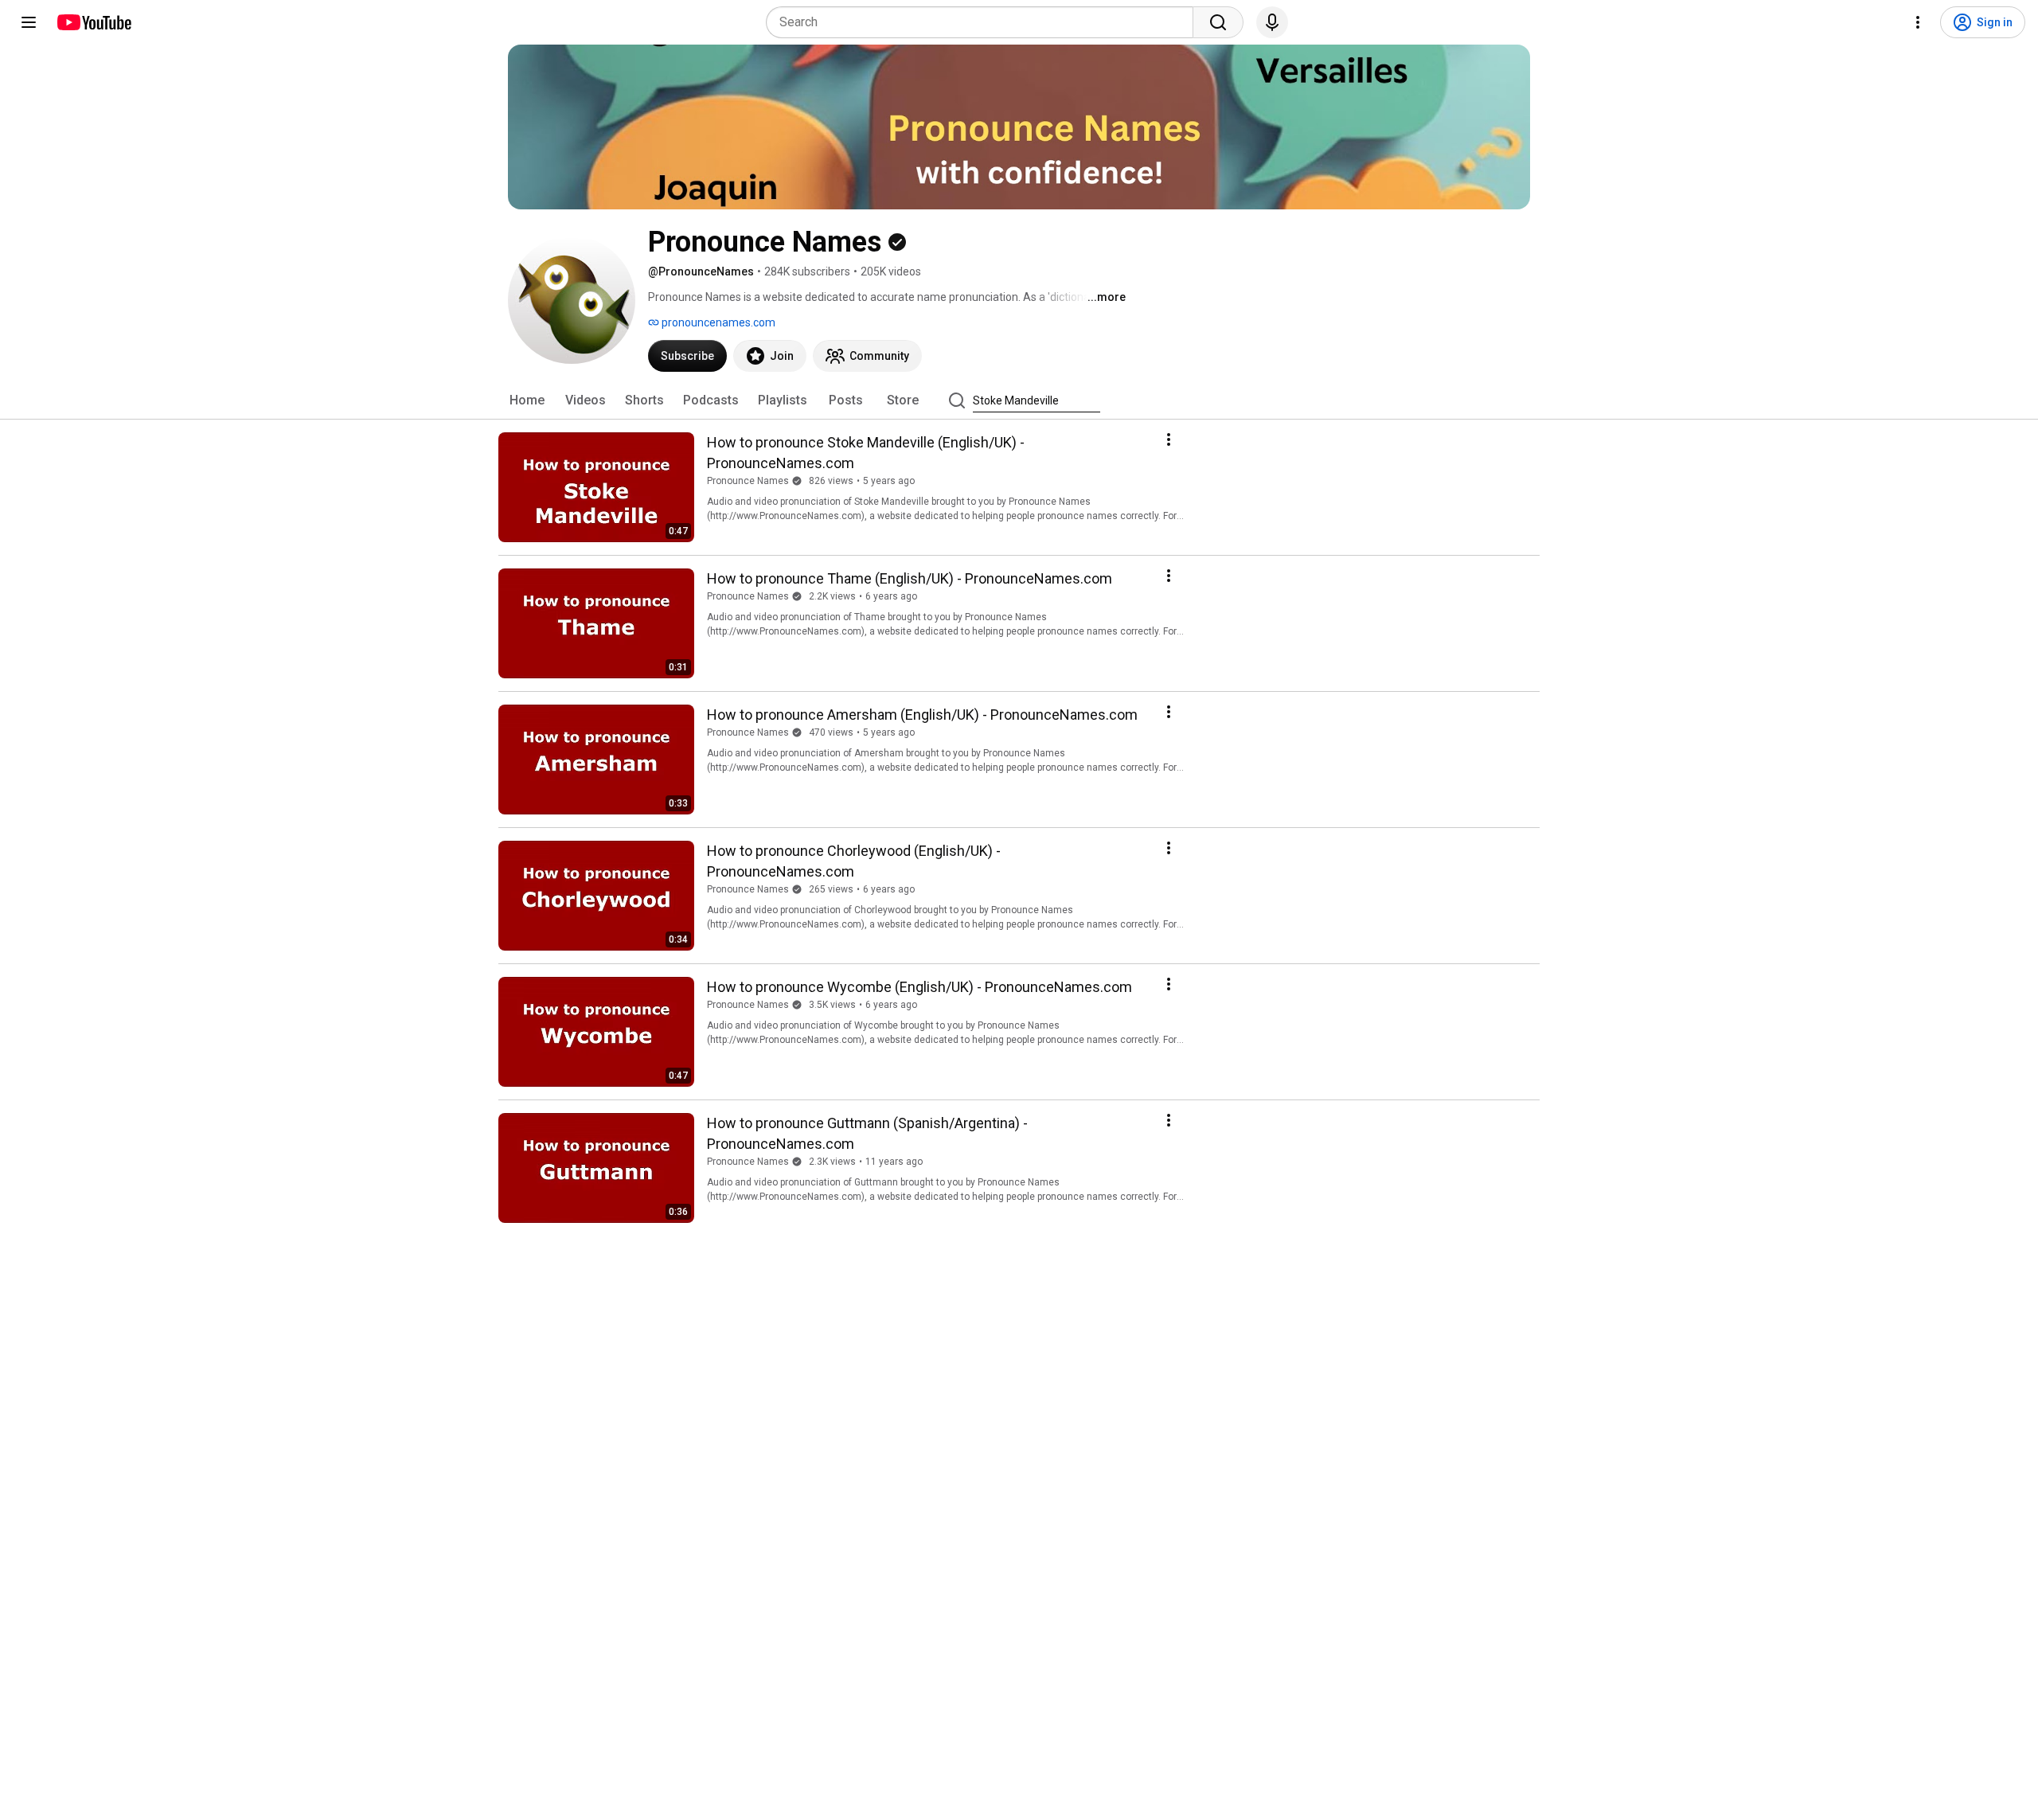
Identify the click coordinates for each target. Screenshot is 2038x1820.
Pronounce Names (748, 481)
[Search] (1218, 22)
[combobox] (984, 22)
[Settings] (1918, 22)
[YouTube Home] (94, 22)
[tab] (527, 400)
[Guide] (29, 22)
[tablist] (1019, 400)
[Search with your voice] (1272, 22)
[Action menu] (1169, 439)
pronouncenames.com (717, 322)
